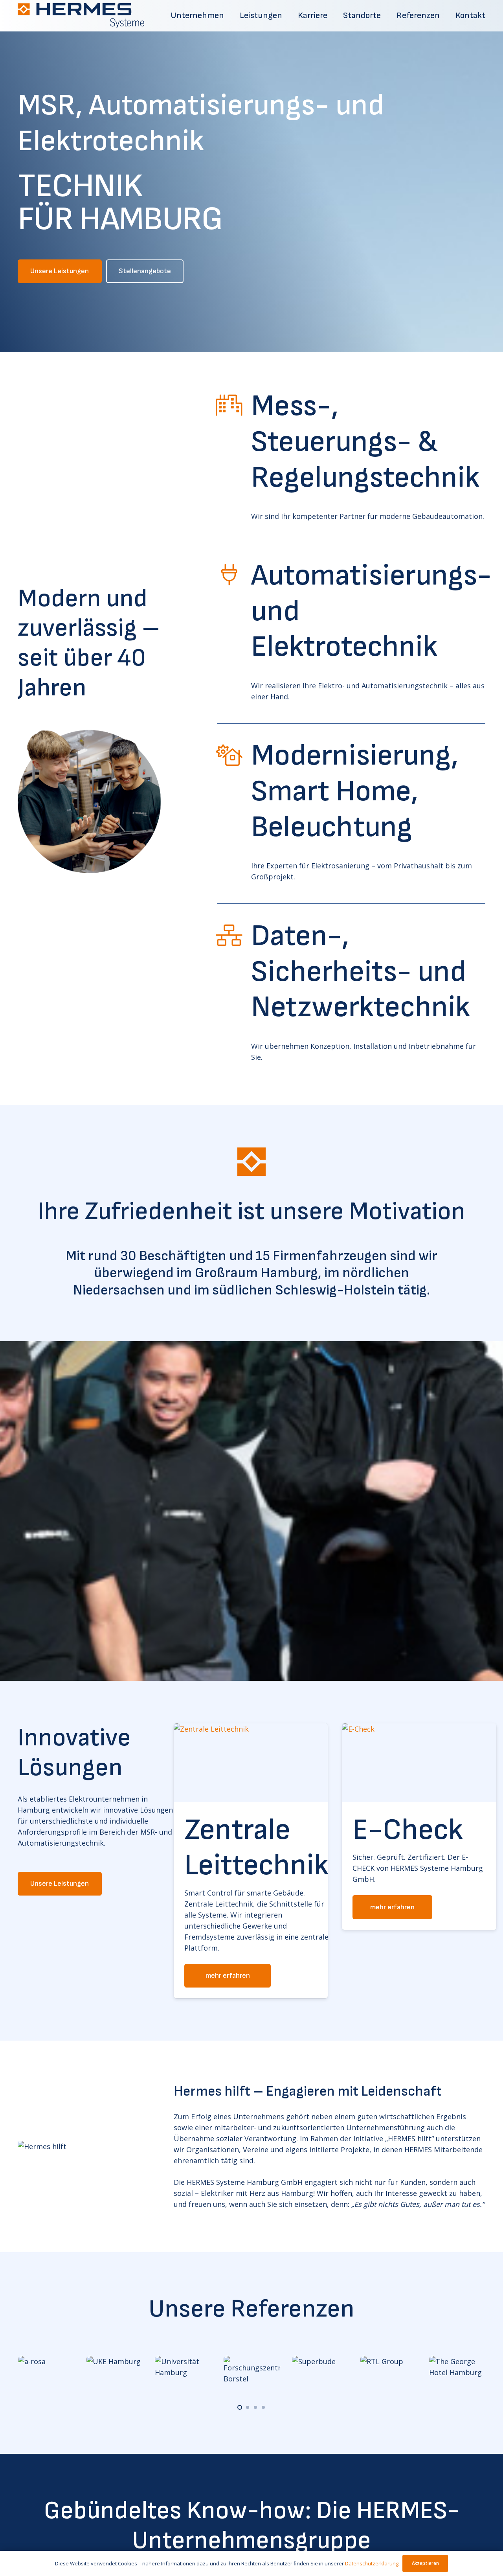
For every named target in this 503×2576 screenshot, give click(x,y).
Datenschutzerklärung (372, 2563)
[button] (240, 2407)
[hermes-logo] (81, 16)
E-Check (240, 1830)
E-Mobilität (410, 1848)
